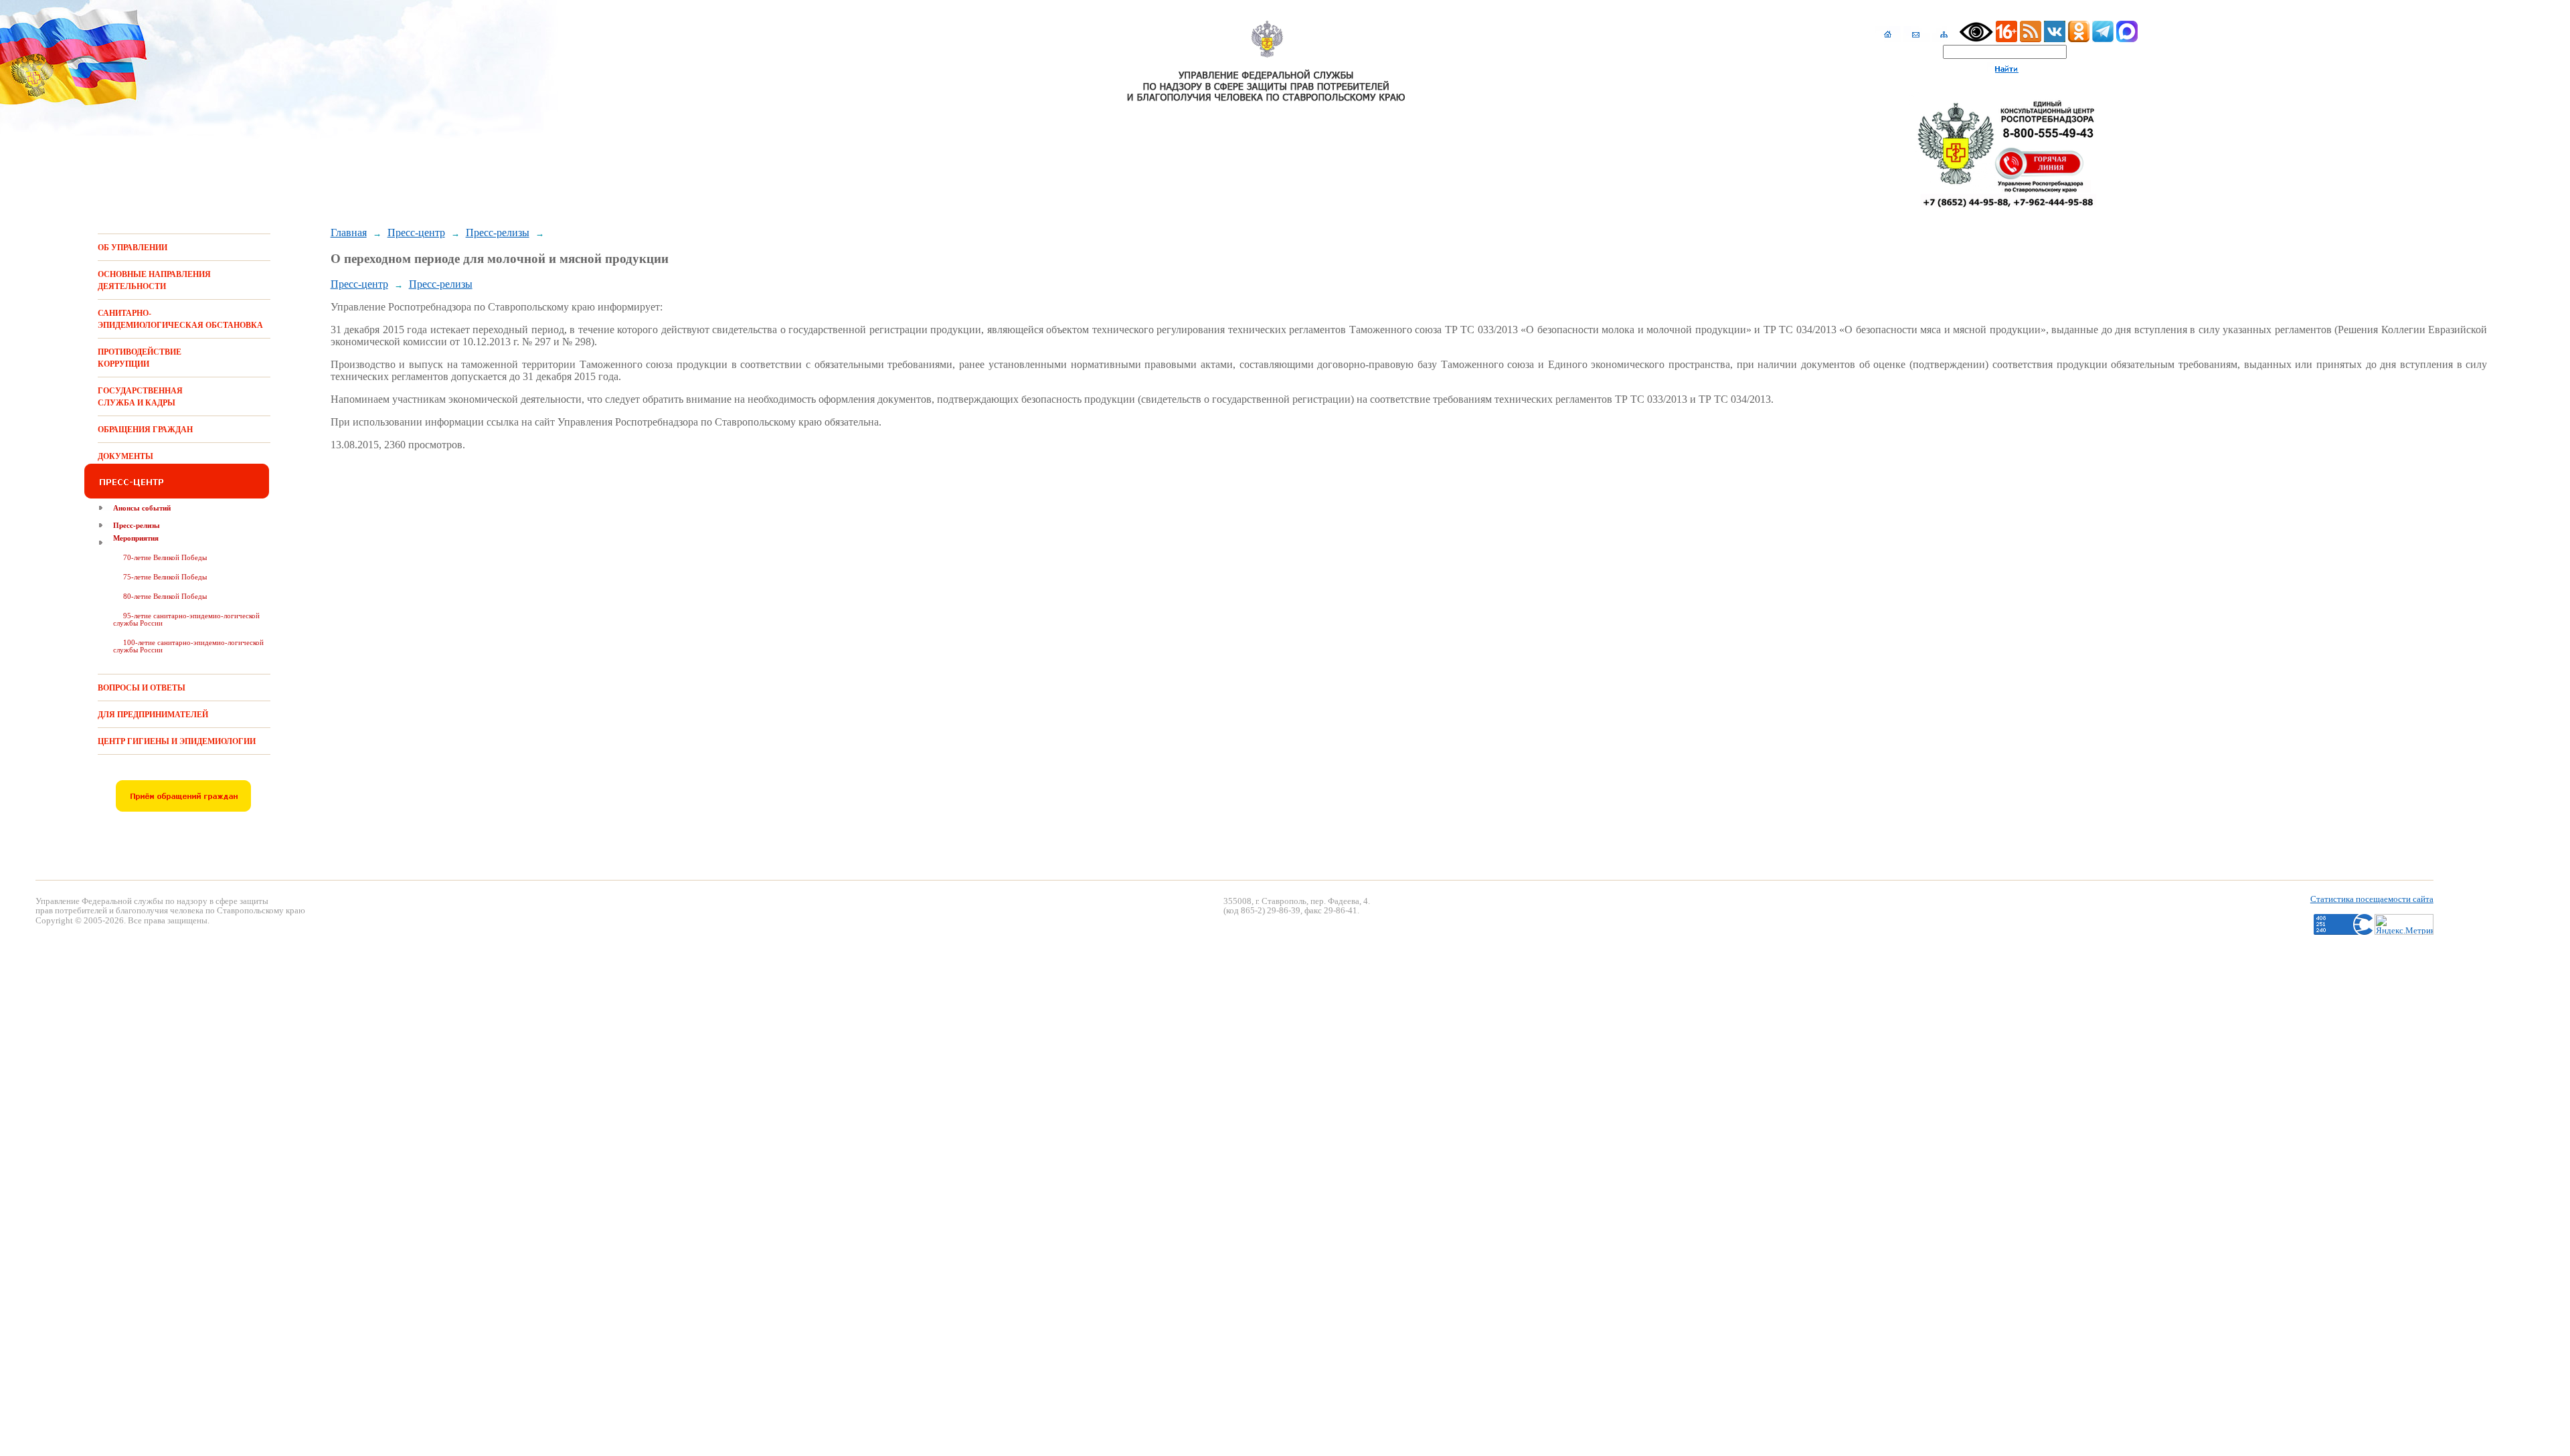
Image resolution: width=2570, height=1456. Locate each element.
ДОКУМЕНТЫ (125, 456)
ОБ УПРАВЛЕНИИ (133, 248)
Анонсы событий (142, 508)
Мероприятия (136, 538)
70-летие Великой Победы (165, 557)
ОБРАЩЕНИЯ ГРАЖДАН (145, 430)
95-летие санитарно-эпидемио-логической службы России (186, 619)
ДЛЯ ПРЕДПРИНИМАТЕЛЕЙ (153, 715)
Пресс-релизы (137, 525)
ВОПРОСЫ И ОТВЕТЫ (142, 688)
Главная (349, 233)
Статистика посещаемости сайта (2372, 899)
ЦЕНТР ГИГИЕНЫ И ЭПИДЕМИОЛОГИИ (177, 741)
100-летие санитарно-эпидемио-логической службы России (188, 646)
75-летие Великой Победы (165, 577)
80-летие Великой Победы (165, 596)
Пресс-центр (416, 233)
